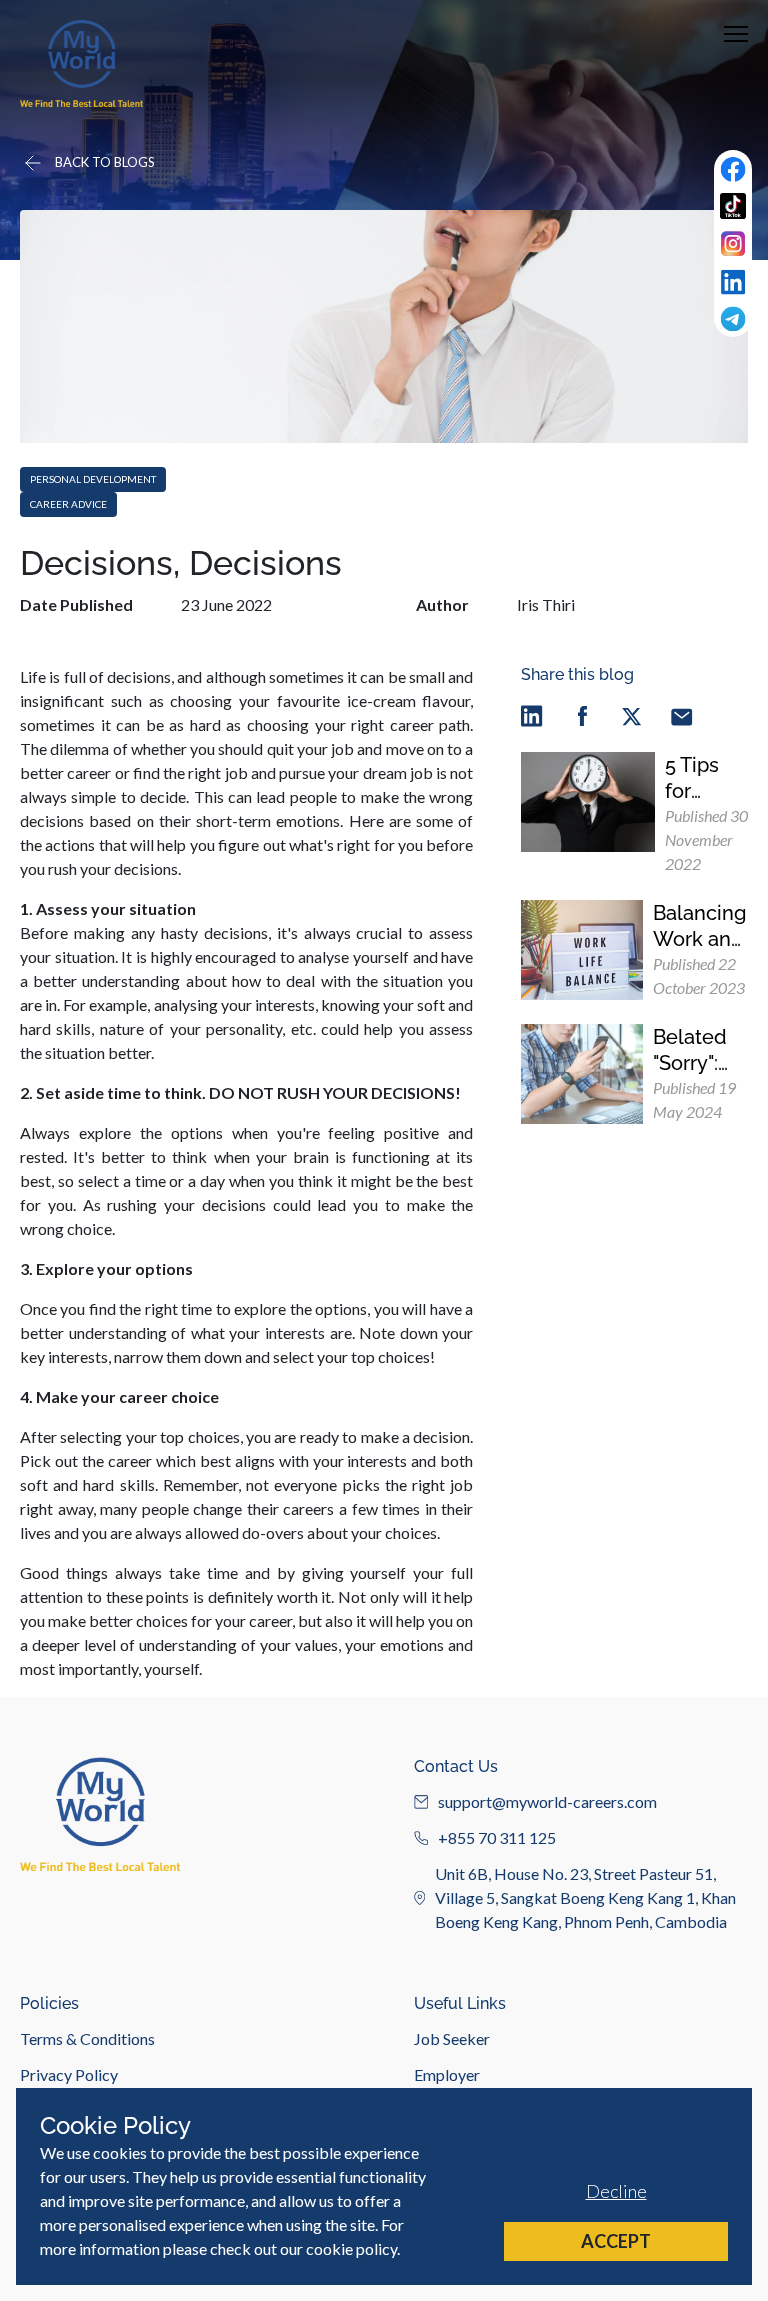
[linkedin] (532, 715)
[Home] (81, 63)
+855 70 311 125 (497, 1837)
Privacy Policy (69, 2074)
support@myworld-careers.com (547, 1801)
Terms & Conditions (87, 2038)
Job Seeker (452, 2038)
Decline (616, 2191)
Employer (447, 2074)
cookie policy (351, 2248)
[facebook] (582, 715)
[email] (682, 715)
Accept (616, 2241)
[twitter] (632, 715)
